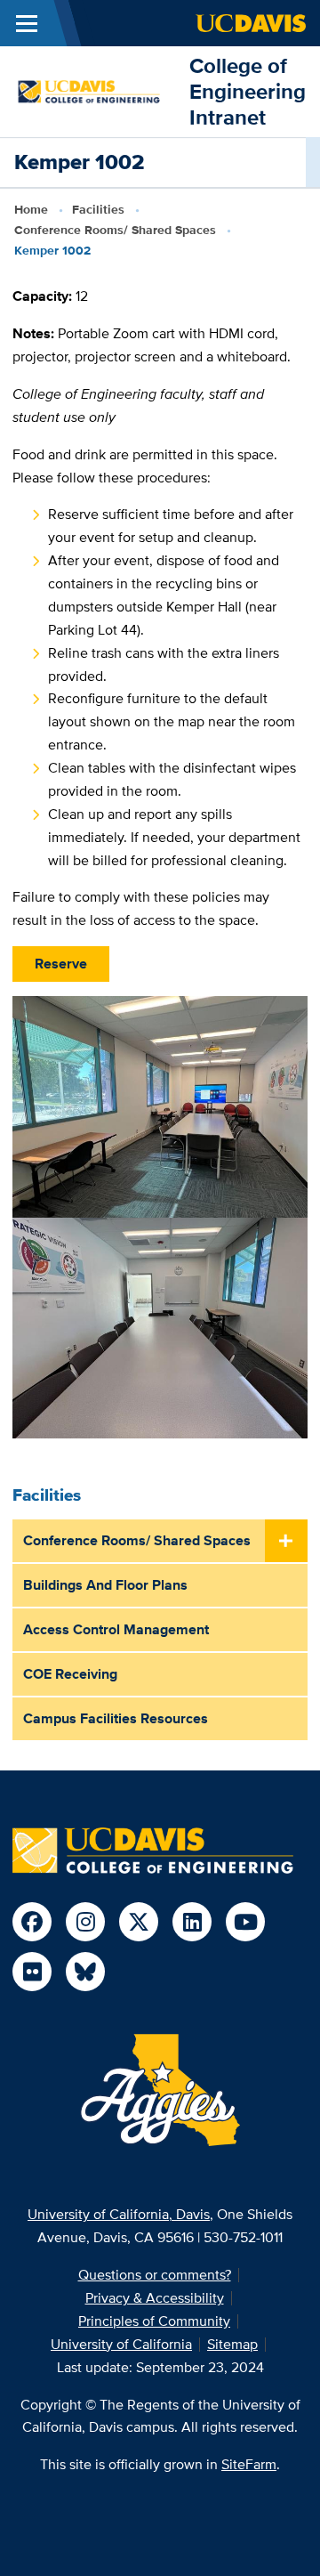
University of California (121, 2344)
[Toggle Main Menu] (27, 23)
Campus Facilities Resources (116, 1718)
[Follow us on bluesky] (85, 1972)
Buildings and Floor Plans (105, 1585)
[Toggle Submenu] (286, 1542)
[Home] (95, 90)
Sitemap (232, 2344)
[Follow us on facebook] (32, 1922)
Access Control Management (116, 1629)
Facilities (98, 209)
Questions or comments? (155, 2275)
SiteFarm (249, 2464)
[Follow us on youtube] (245, 1922)
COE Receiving (70, 1674)
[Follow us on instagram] (85, 1922)
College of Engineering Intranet (248, 91)
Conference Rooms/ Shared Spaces (115, 230)
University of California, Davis (119, 2214)
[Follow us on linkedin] (192, 1922)
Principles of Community (154, 2321)
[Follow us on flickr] (32, 1972)
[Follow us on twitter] (139, 1922)
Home (31, 209)
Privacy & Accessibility (155, 2298)
